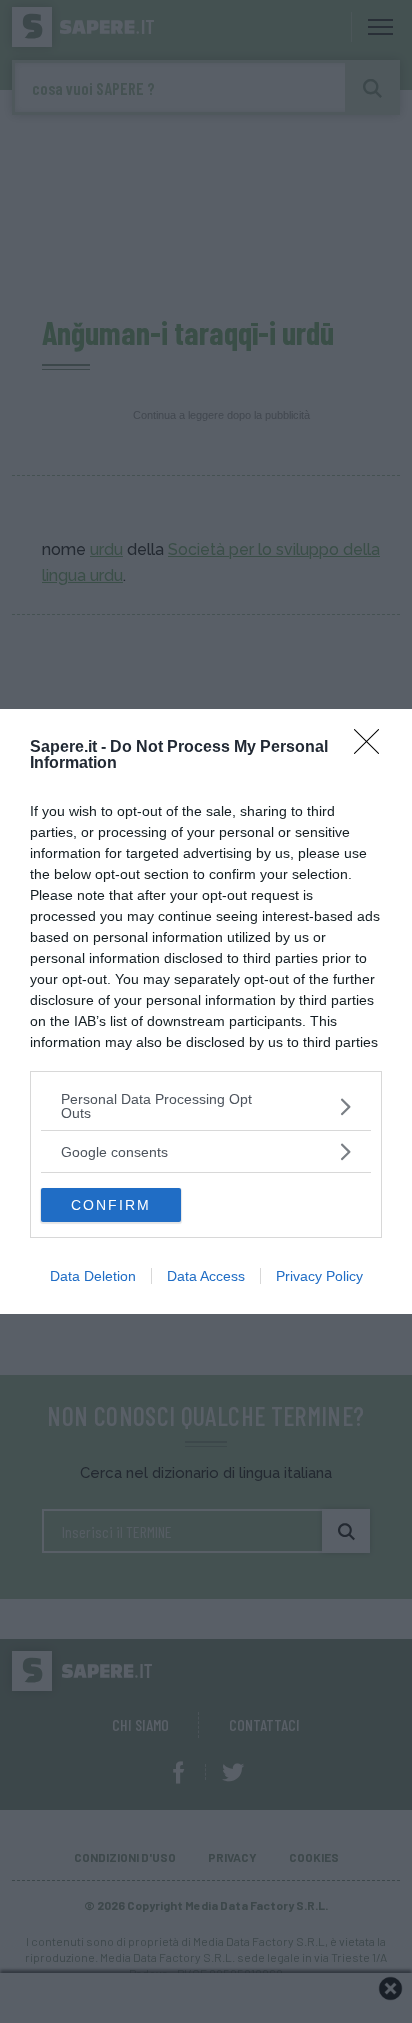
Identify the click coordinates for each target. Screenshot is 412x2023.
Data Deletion (93, 1276)
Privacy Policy (319, 1276)
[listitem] (206, 1106)
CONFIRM (111, 1205)
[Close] (373, 748)
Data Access (206, 1276)
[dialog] (206, 1011)
